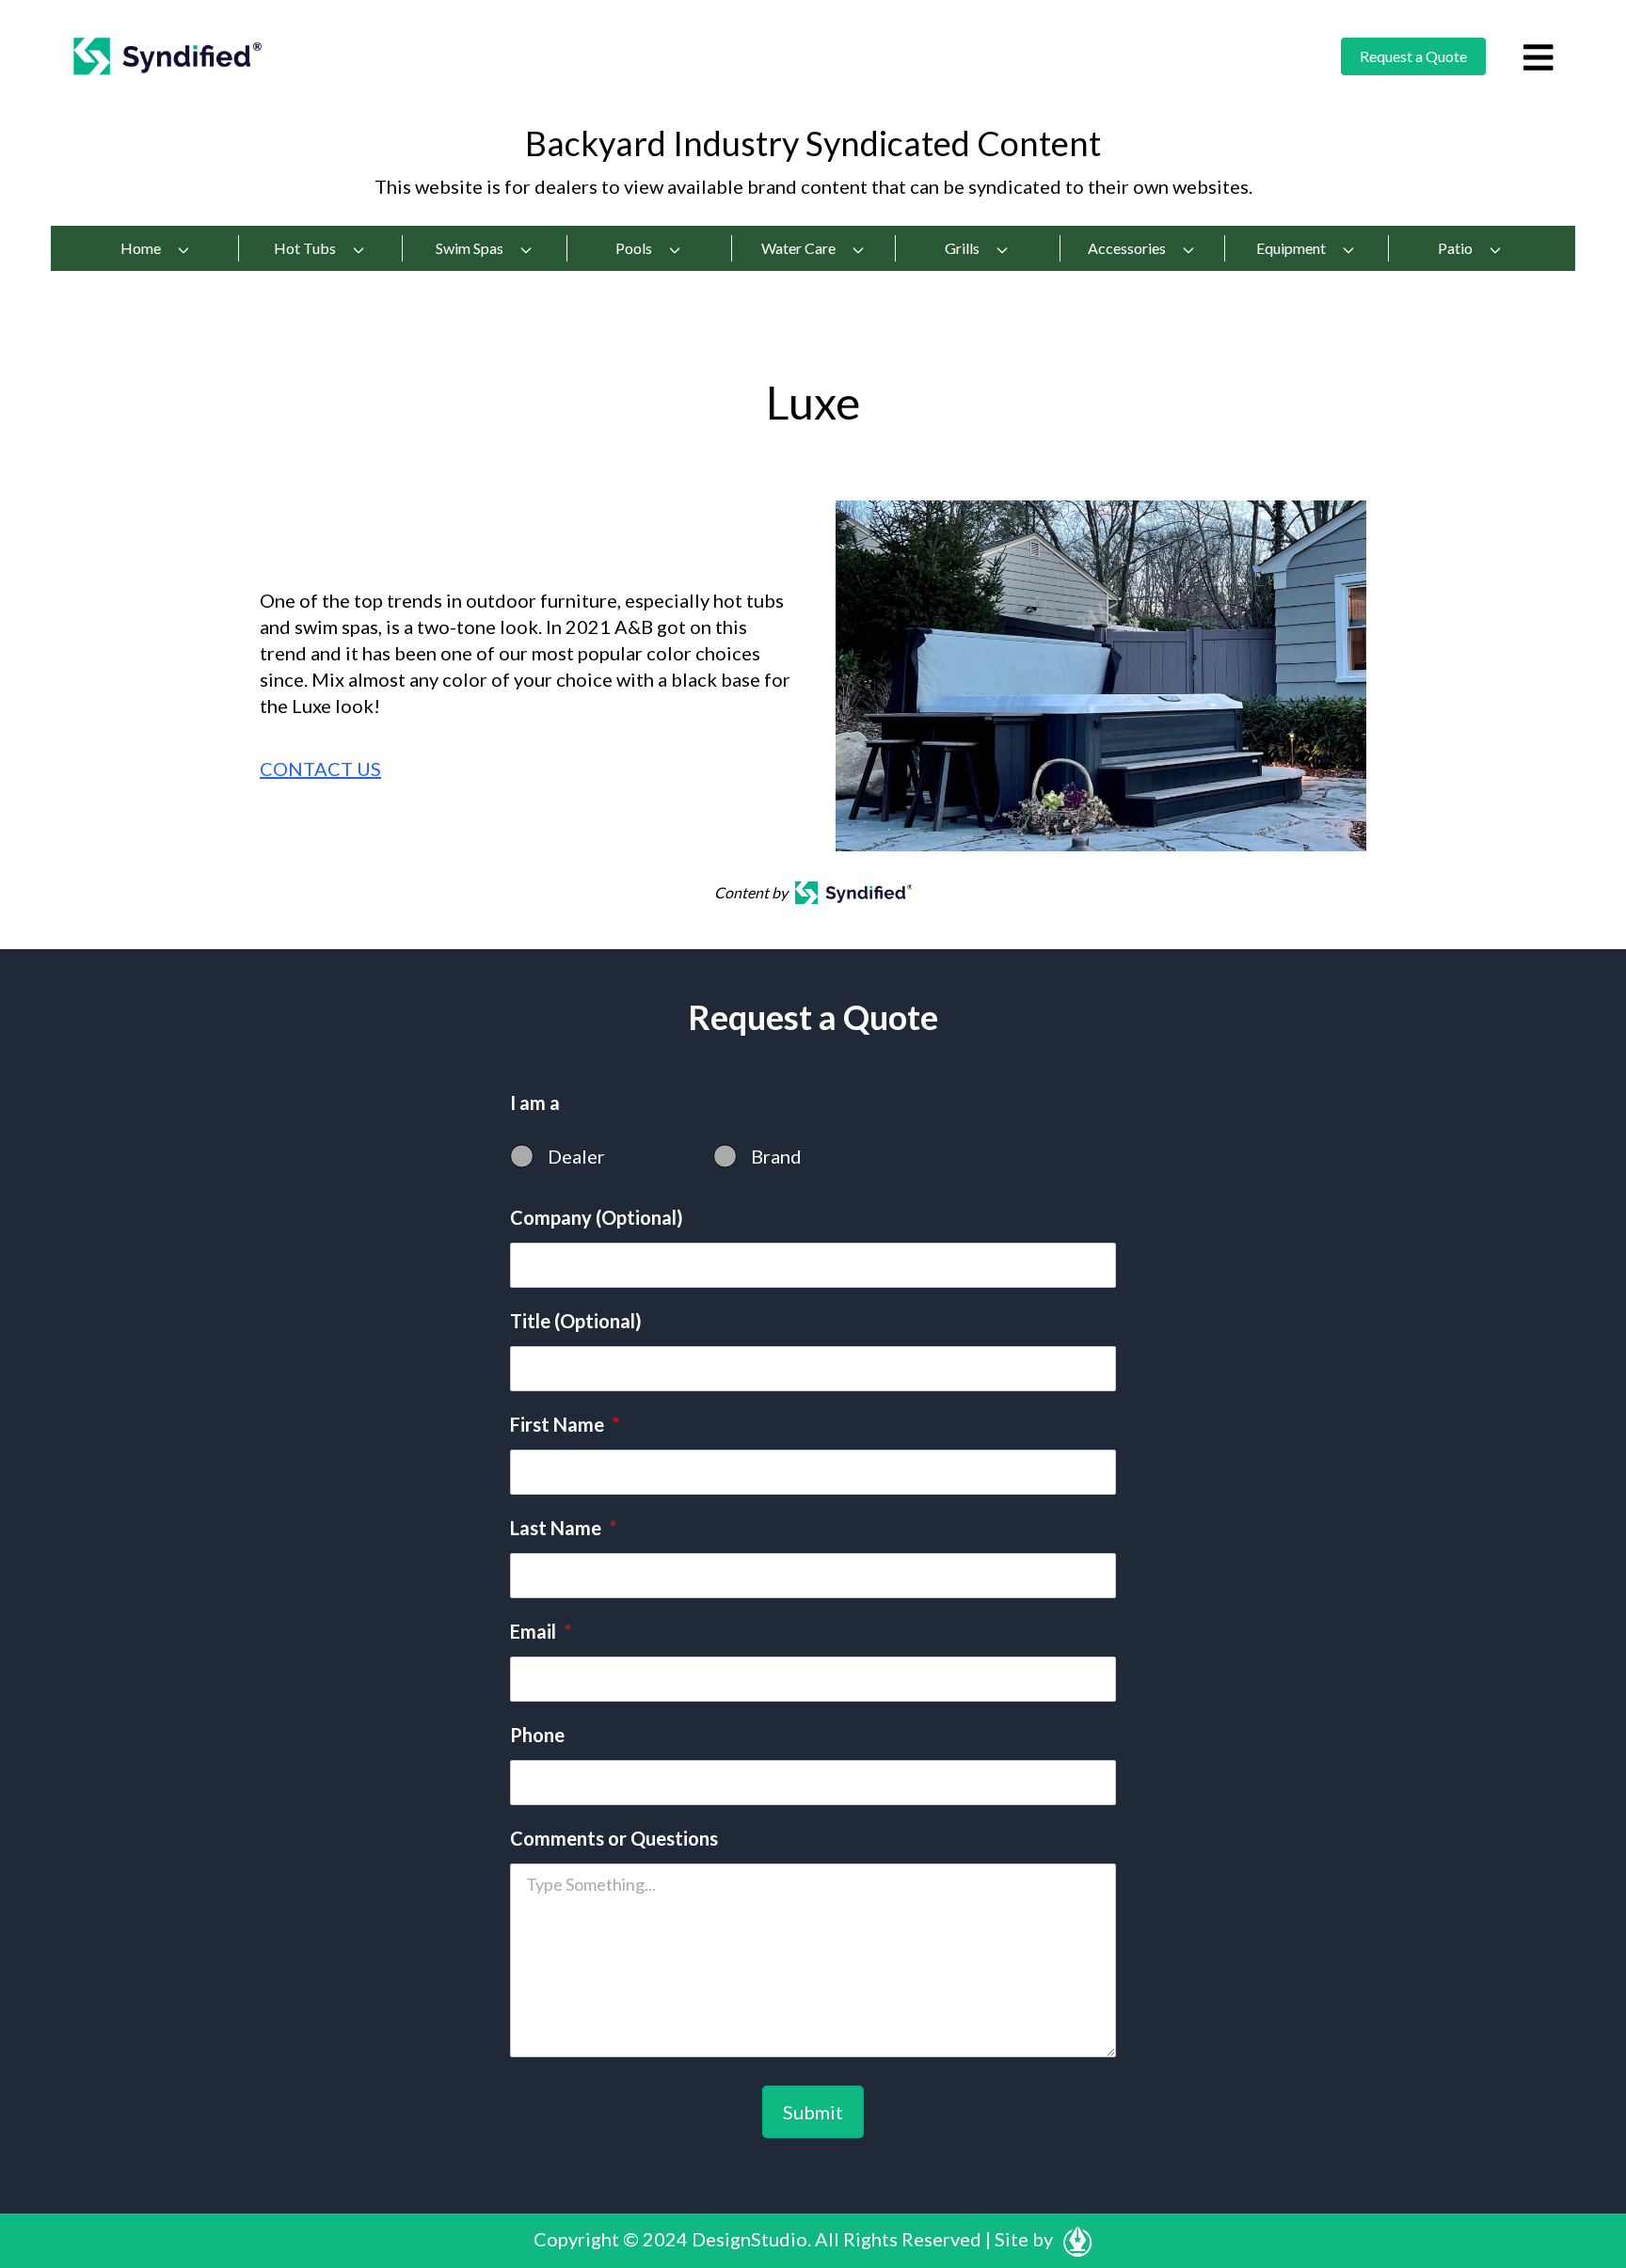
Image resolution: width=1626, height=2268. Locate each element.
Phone (537, 1735)
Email (541, 1631)
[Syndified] (167, 56)
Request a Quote (1413, 56)
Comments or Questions (614, 1838)
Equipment (1291, 248)
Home (141, 248)
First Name (565, 1424)
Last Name (563, 1528)
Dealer (576, 1156)
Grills (962, 248)
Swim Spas (470, 248)
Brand (776, 1156)
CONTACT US (320, 769)
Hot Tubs (305, 248)
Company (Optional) (597, 1217)
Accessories (1127, 248)
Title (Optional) (576, 1321)
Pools (634, 248)
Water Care (798, 248)
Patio (1455, 248)
